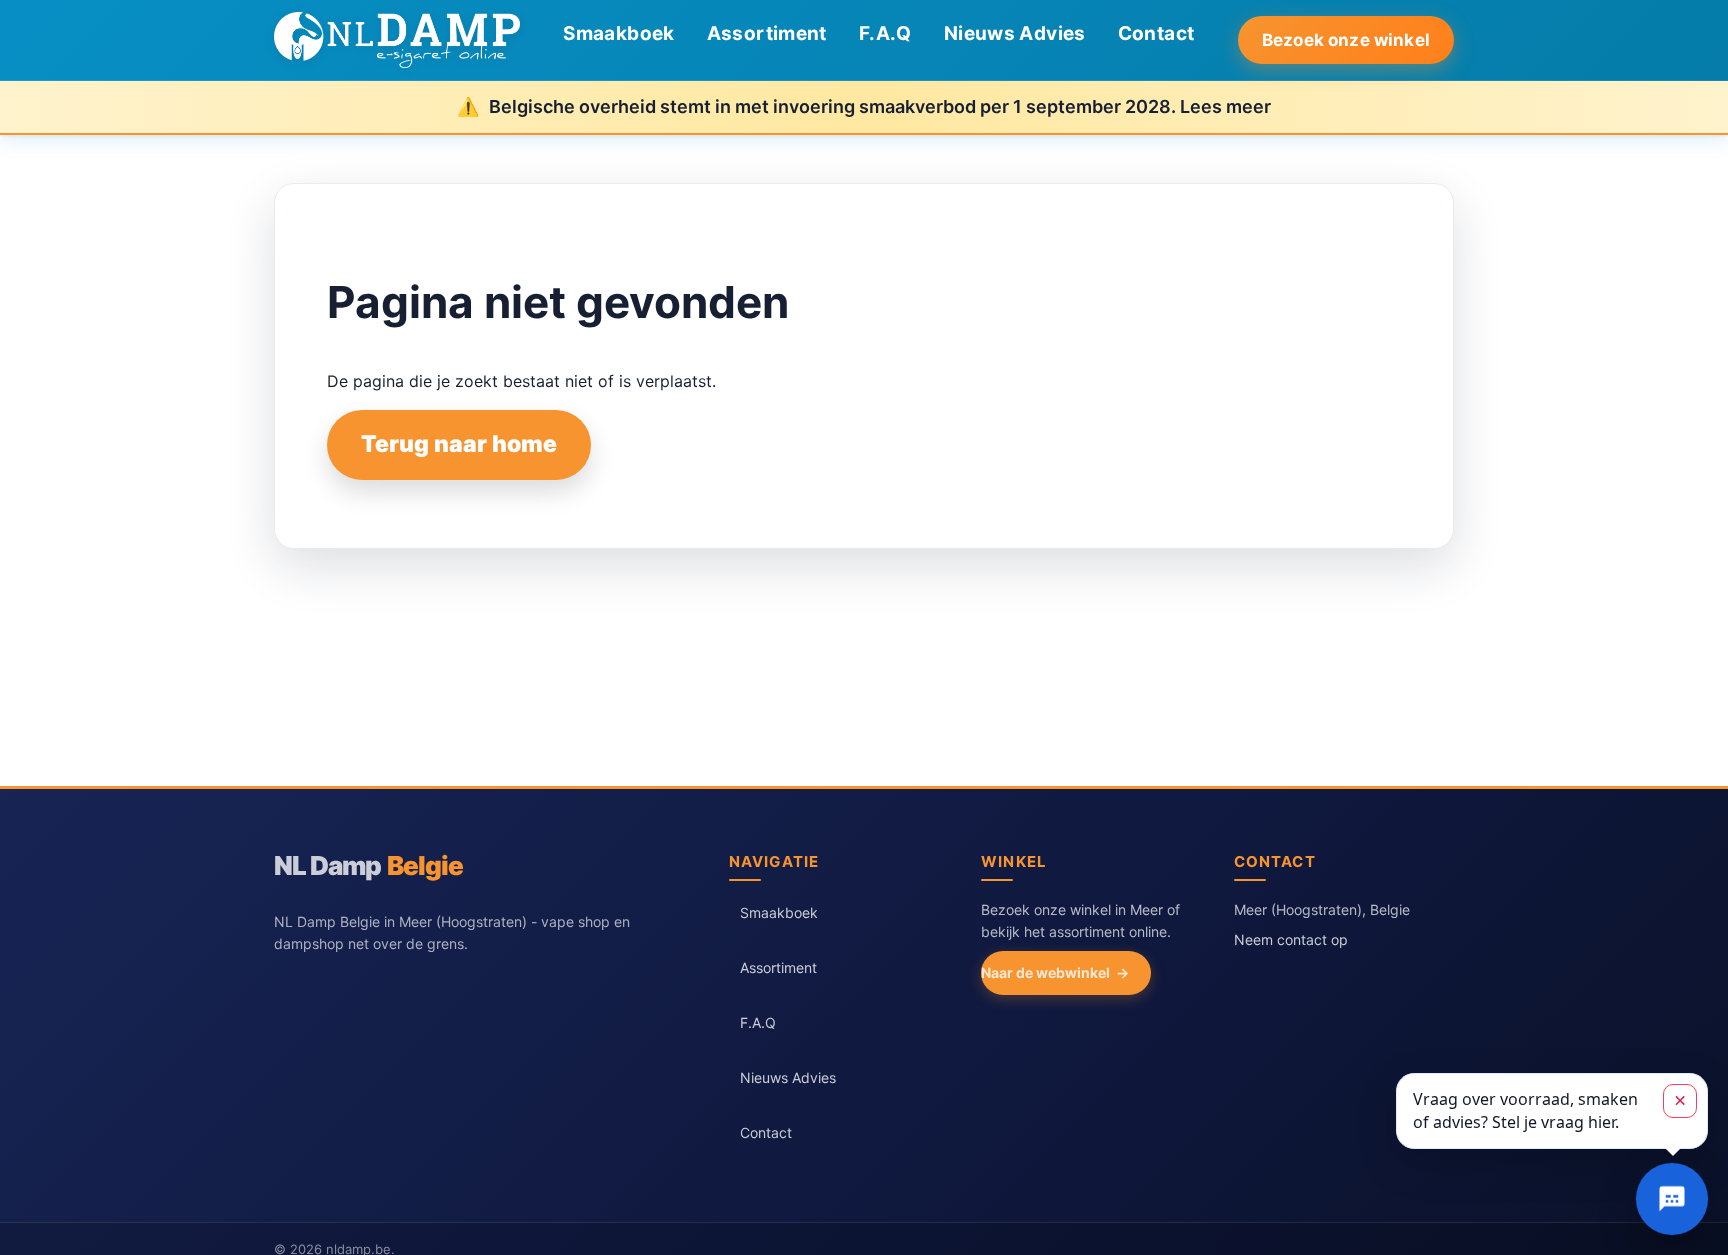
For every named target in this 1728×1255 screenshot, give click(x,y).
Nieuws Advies (1015, 33)
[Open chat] (1672, 1199)
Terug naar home (459, 444)
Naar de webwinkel (1045, 972)
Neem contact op (1291, 939)
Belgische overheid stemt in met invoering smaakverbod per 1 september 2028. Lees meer (880, 106)
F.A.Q (885, 33)
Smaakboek (618, 33)
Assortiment (767, 33)
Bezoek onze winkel (1346, 40)
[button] (1552, 1111)
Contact (1156, 33)
